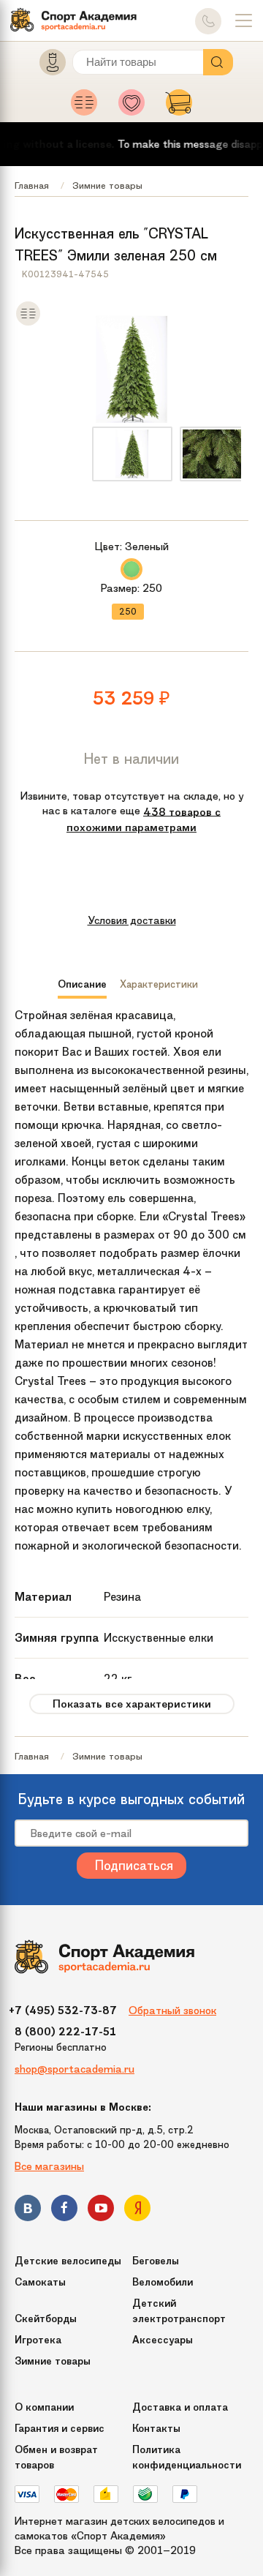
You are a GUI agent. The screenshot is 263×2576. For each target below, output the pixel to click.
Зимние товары (107, 185)
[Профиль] (46, 65)
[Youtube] (101, 2211)
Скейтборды (46, 2319)
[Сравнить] (28, 323)
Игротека (38, 2340)
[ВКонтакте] (28, 2211)
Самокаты (40, 2282)
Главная (32, 185)
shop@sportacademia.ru (75, 2069)
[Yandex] (137, 2211)
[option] (132, 454)
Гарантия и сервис (60, 2429)
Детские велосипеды (68, 2261)
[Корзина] (179, 107)
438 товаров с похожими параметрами (144, 819)
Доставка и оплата (180, 2407)
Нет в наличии (131, 759)
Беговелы (156, 2261)
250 (128, 612)
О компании (44, 2407)
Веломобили (163, 2282)
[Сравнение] (88, 107)
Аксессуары (163, 2340)
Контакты (156, 2429)
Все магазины (49, 2166)
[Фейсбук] (64, 2211)
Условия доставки (132, 920)
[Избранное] (136, 107)
